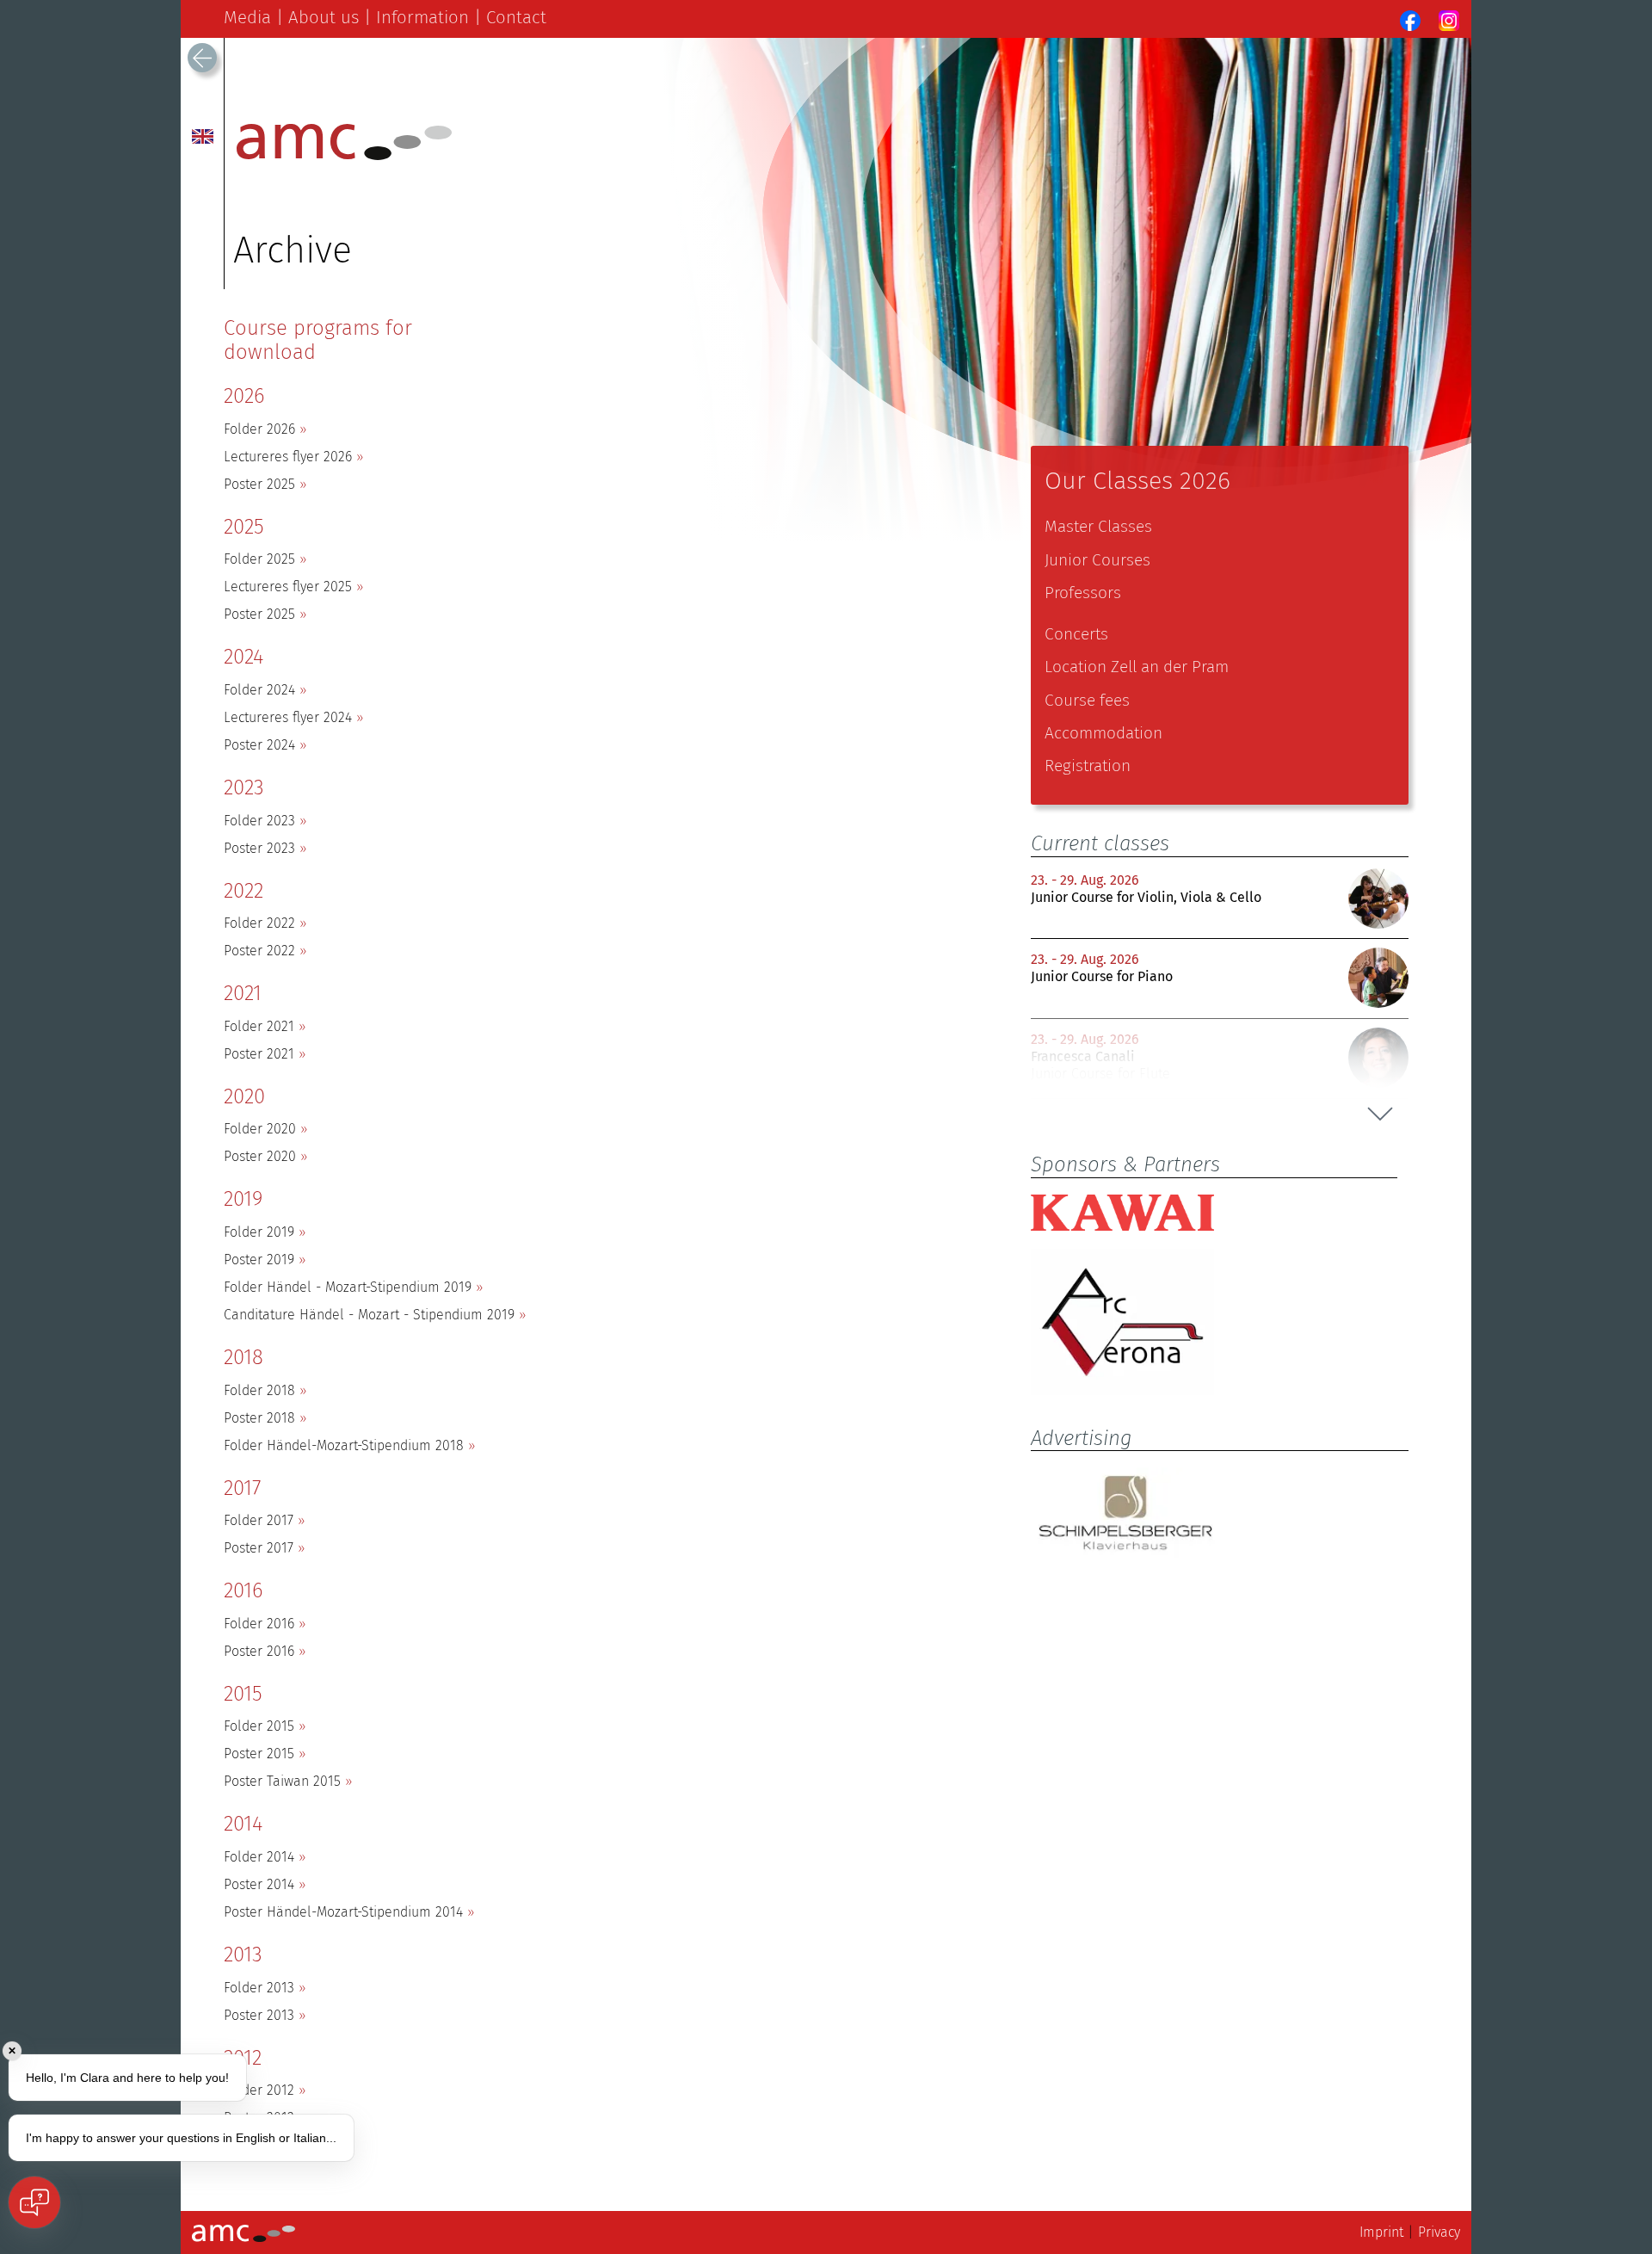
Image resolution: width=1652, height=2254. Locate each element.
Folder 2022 (259, 923)
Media (247, 17)
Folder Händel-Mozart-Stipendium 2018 (344, 1445)
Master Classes (1098, 526)
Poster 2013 (259, 2015)
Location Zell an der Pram (1137, 667)
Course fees (1087, 700)
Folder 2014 (259, 1857)
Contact (516, 17)
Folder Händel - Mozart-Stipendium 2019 (348, 1287)
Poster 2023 (259, 848)
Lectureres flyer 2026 (288, 457)
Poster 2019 (259, 1260)
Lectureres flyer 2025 (288, 587)
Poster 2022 (259, 951)
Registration (1088, 766)
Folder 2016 (259, 1624)
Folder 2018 (259, 1390)
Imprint (1381, 2232)
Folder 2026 (259, 429)
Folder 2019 (259, 1232)
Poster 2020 (260, 1156)
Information (422, 17)
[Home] (344, 155)
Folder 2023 (259, 821)
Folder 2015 (259, 1726)
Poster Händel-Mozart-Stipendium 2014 (343, 1912)
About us (324, 17)
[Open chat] (34, 2202)
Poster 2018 (259, 1418)
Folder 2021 (259, 1026)
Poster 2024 (259, 745)
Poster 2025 (259, 484)
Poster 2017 (259, 1548)
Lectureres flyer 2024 (288, 717)
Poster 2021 (259, 1054)
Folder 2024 (259, 690)
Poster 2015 (259, 1754)
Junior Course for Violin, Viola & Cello (1146, 897)
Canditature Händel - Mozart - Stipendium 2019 (369, 1315)
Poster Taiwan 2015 (282, 1781)
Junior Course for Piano (1102, 976)
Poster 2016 (259, 1651)
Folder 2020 (260, 1129)
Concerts (1076, 634)
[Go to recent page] (202, 58)
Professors (1083, 593)
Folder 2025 (259, 559)
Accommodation (1103, 733)
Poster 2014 (259, 1884)
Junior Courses (1097, 560)
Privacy (1439, 2232)
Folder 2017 (259, 1520)
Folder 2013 (259, 1988)
